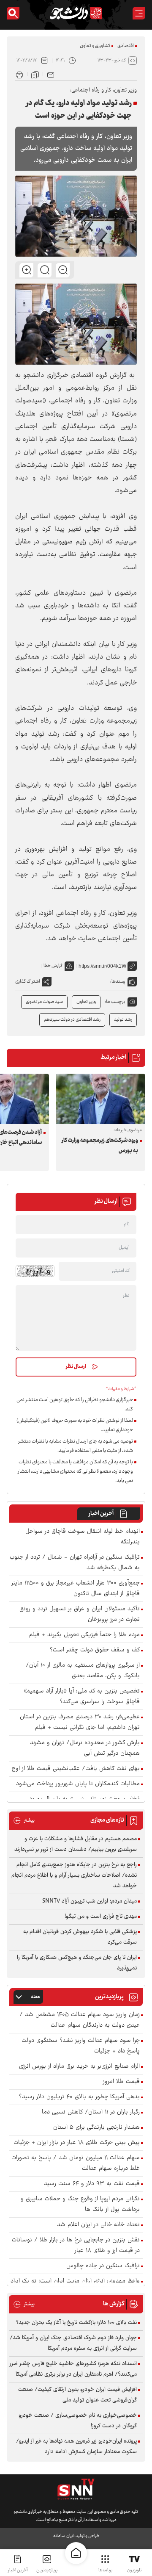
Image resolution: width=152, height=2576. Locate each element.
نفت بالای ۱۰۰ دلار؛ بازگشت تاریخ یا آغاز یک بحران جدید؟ (76, 2323)
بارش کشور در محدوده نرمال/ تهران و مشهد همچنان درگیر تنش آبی (85, 1748)
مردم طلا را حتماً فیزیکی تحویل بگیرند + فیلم (84, 1635)
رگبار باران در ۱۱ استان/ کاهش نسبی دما (91, 2112)
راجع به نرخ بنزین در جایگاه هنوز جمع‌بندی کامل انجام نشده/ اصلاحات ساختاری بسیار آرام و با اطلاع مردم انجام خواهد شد (74, 1875)
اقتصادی (126, 46)
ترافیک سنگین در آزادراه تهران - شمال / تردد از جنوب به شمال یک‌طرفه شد (75, 1563)
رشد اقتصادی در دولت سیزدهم (72, 1020)
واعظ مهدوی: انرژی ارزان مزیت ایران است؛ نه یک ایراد (75, 2281)
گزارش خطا (53, 966)
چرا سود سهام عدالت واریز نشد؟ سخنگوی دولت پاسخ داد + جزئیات (81, 2046)
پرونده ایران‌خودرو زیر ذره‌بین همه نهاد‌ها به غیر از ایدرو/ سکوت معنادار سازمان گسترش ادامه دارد (76, 2447)
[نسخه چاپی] (19, 74)
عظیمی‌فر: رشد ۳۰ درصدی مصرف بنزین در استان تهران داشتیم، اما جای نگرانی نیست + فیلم (80, 1723)
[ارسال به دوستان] (51, 74)
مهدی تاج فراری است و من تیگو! (101, 1917)
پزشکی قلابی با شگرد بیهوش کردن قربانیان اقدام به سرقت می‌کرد (80, 1937)
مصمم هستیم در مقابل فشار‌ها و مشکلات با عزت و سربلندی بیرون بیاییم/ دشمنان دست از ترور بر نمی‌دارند (76, 1844)
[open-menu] (139, 13)
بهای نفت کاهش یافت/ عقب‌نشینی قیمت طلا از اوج (76, 1769)
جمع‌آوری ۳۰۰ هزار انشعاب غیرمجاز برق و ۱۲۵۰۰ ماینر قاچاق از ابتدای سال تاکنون (76, 1589)
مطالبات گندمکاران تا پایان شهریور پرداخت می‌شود (78, 1784)
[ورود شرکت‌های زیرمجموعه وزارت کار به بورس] (100, 1099)
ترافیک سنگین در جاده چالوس (103, 2266)
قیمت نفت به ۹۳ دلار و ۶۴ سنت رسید (92, 2184)
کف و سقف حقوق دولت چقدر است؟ (95, 1650)
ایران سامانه (63, 2536)
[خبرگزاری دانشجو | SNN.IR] (76, 13)
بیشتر (24, 1821)
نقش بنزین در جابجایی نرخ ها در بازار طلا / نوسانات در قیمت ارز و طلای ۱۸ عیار (76, 2246)
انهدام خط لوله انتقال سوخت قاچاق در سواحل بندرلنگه (83, 1537)
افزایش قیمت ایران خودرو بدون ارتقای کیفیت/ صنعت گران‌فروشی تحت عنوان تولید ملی (77, 2395)
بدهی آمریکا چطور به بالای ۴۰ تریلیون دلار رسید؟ (79, 2097)
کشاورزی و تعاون (95, 46)
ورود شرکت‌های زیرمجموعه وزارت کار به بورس (100, 1146)
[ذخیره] (35, 74)
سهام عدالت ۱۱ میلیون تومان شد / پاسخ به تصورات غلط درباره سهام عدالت (76, 2163)
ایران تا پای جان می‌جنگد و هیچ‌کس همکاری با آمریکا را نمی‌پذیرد (77, 1963)
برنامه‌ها (105, 2570)
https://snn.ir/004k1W (102, 966)
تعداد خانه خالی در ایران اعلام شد (98, 2225)
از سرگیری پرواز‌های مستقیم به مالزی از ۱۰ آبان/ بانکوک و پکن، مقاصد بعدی (83, 1671)
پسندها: (118, 982)
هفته (35, 1997)
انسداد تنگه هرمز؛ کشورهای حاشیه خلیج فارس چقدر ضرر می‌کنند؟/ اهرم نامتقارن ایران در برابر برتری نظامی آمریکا (73, 2369)
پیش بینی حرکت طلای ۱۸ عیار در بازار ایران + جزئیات (77, 2143)
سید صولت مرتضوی (44, 1002)
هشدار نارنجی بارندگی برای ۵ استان (96, 2128)
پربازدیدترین (47, 2570)
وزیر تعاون (86, 1002)
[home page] (76, 2553)
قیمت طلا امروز (121, 2082)
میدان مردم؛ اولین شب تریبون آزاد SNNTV (90, 1901)
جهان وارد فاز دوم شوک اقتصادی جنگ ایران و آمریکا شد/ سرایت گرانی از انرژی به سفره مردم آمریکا (73, 2343)
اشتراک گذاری (28, 982)
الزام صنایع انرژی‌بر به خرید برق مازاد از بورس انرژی (79, 2067)
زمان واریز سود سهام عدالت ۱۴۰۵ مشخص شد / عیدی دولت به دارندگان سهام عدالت (80, 2020)
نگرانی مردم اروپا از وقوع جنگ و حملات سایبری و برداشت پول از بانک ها (80, 2205)
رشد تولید (123, 1020)
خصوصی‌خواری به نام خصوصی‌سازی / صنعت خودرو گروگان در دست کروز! (78, 2421)
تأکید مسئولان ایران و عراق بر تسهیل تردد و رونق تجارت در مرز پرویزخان (80, 1615)
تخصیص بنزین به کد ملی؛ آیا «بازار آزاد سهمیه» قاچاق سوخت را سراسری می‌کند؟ (82, 1697)
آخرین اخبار (101, 1514)
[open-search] (13, 13)
